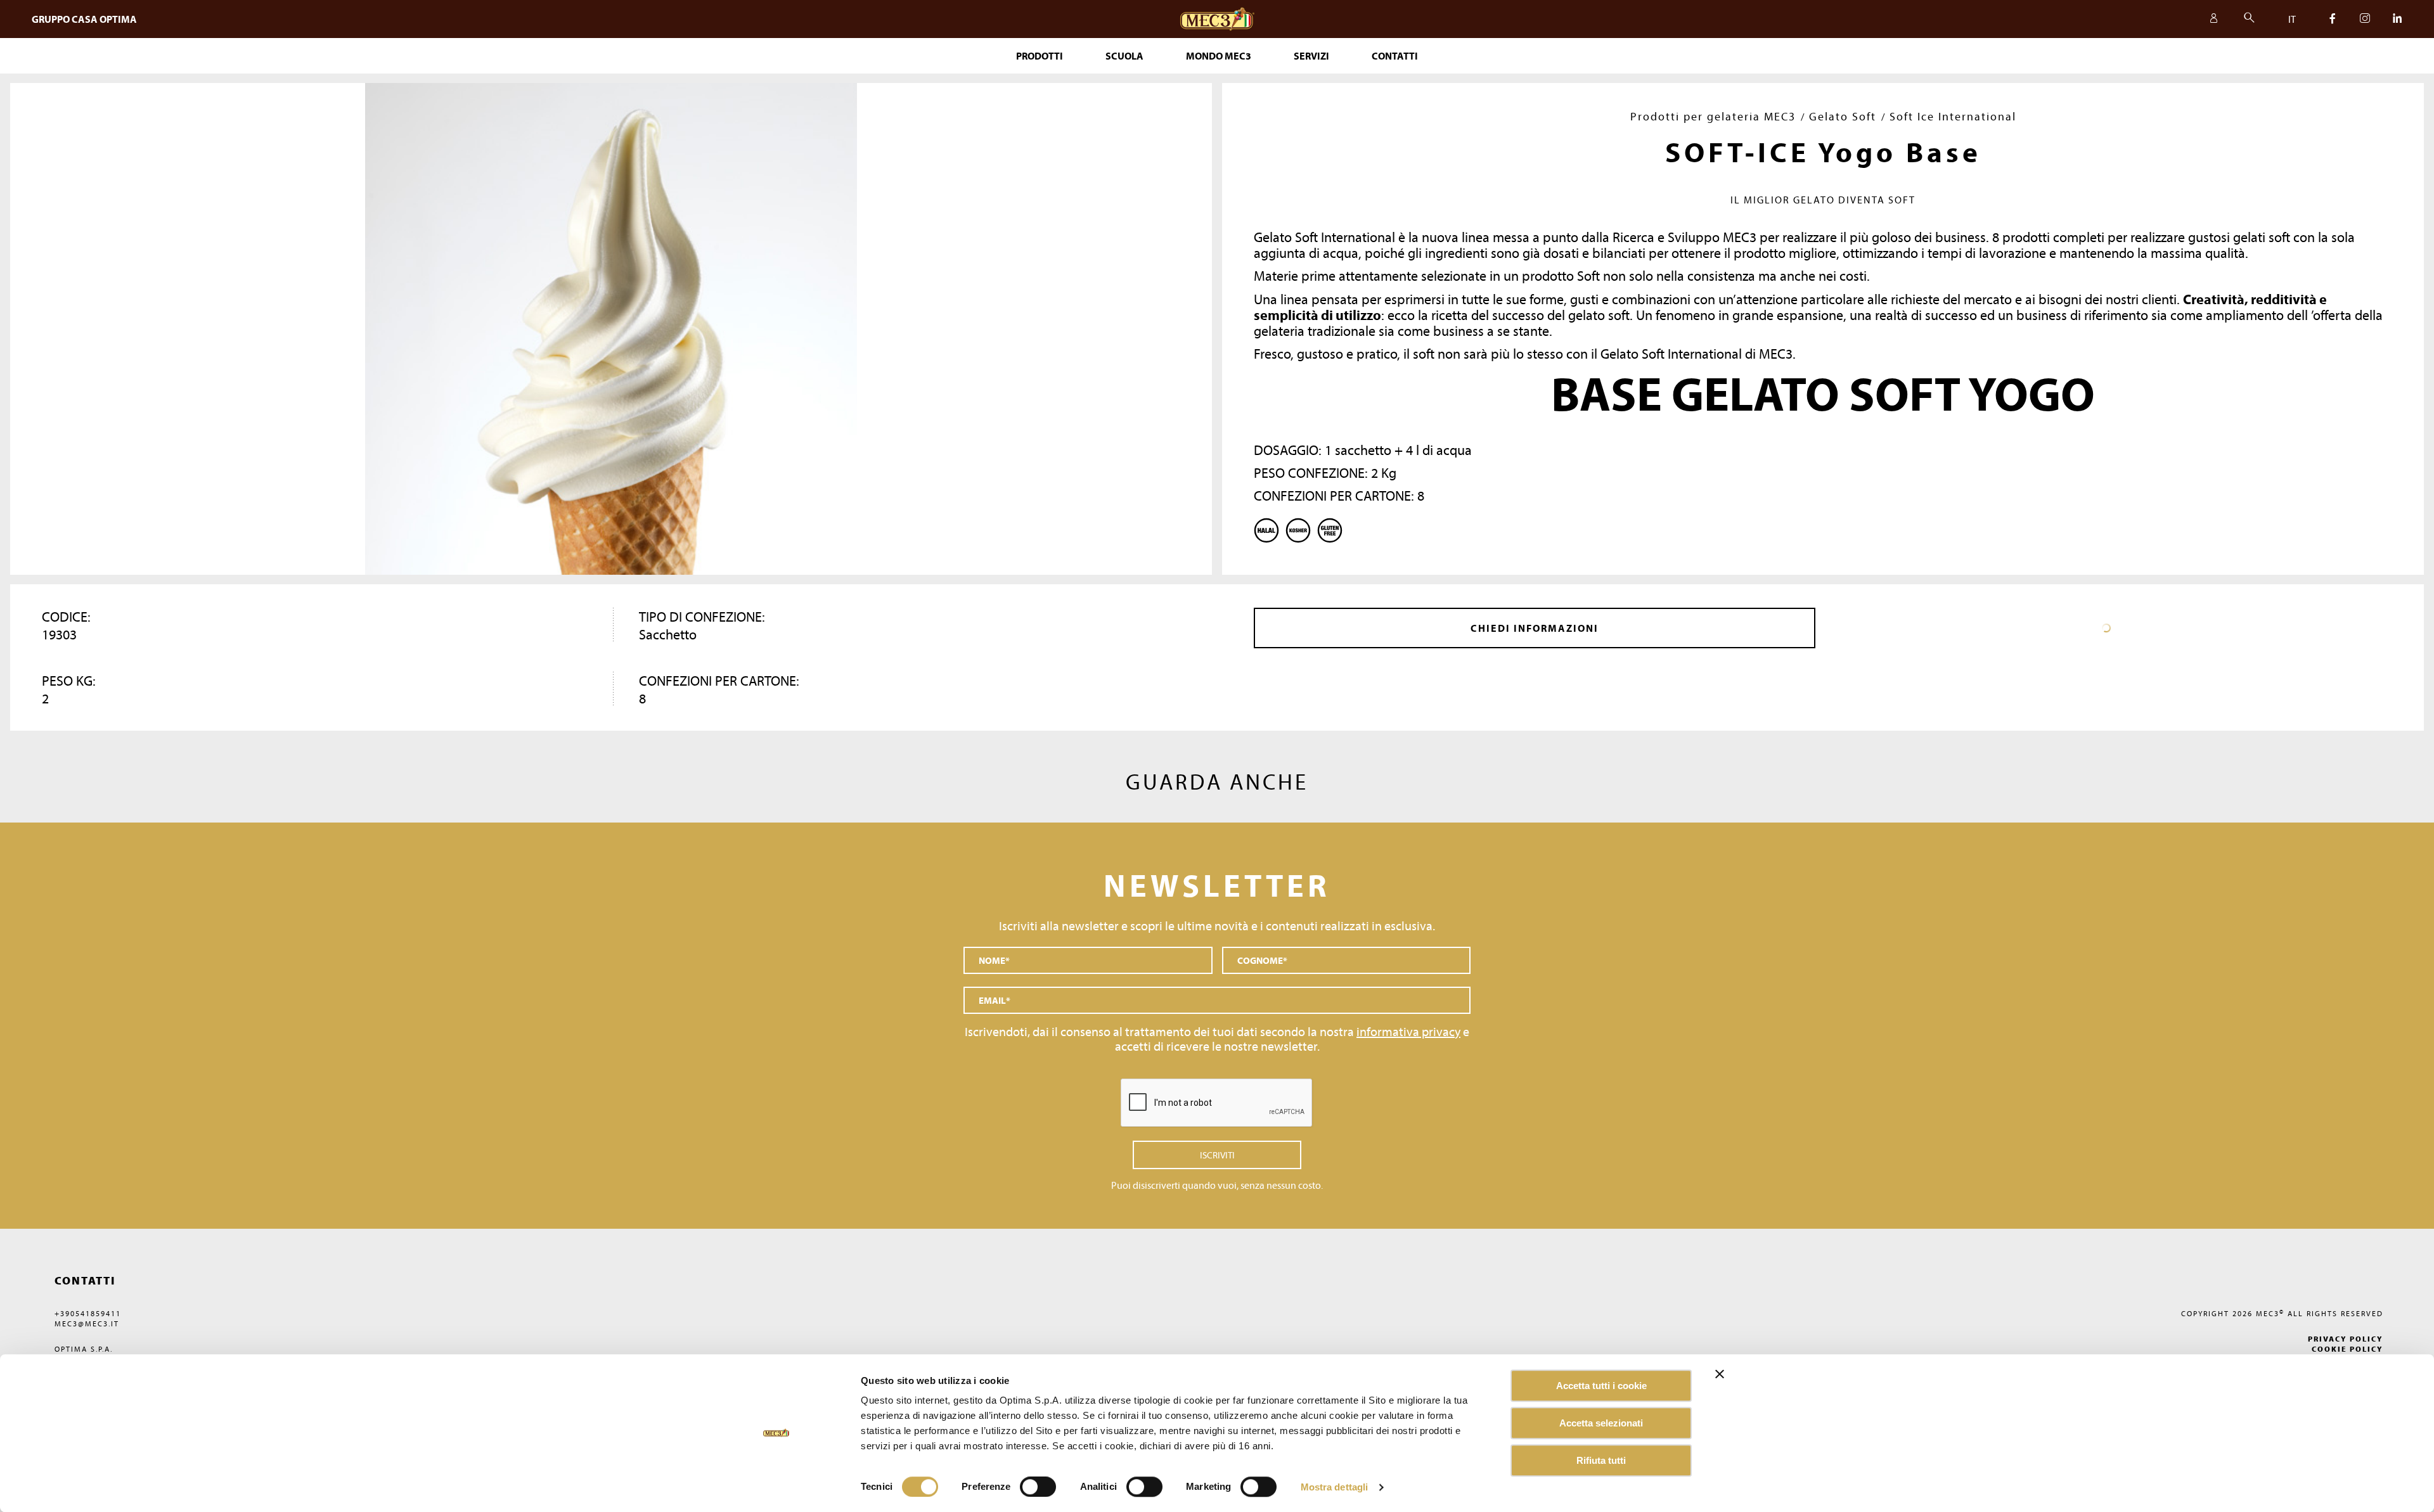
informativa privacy (1408, 1031)
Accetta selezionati (1601, 1423)
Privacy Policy (2346, 1339)
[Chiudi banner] (1720, 1374)
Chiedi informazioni (1535, 628)
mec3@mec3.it (87, 1323)
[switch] (1144, 1487)
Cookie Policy (2347, 1349)
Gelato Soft (1843, 116)
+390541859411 (88, 1313)
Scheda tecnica (2106, 628)
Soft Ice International (1953, 116)
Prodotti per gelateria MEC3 (1713, 116)
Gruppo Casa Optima (84, 19)
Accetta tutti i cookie (1601, 1386)
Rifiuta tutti (1601, 1460)
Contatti (1395, 56)
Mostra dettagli (1335, 1487)
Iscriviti (1217, 1155)
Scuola (1124, 56)
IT (2292, 19)
